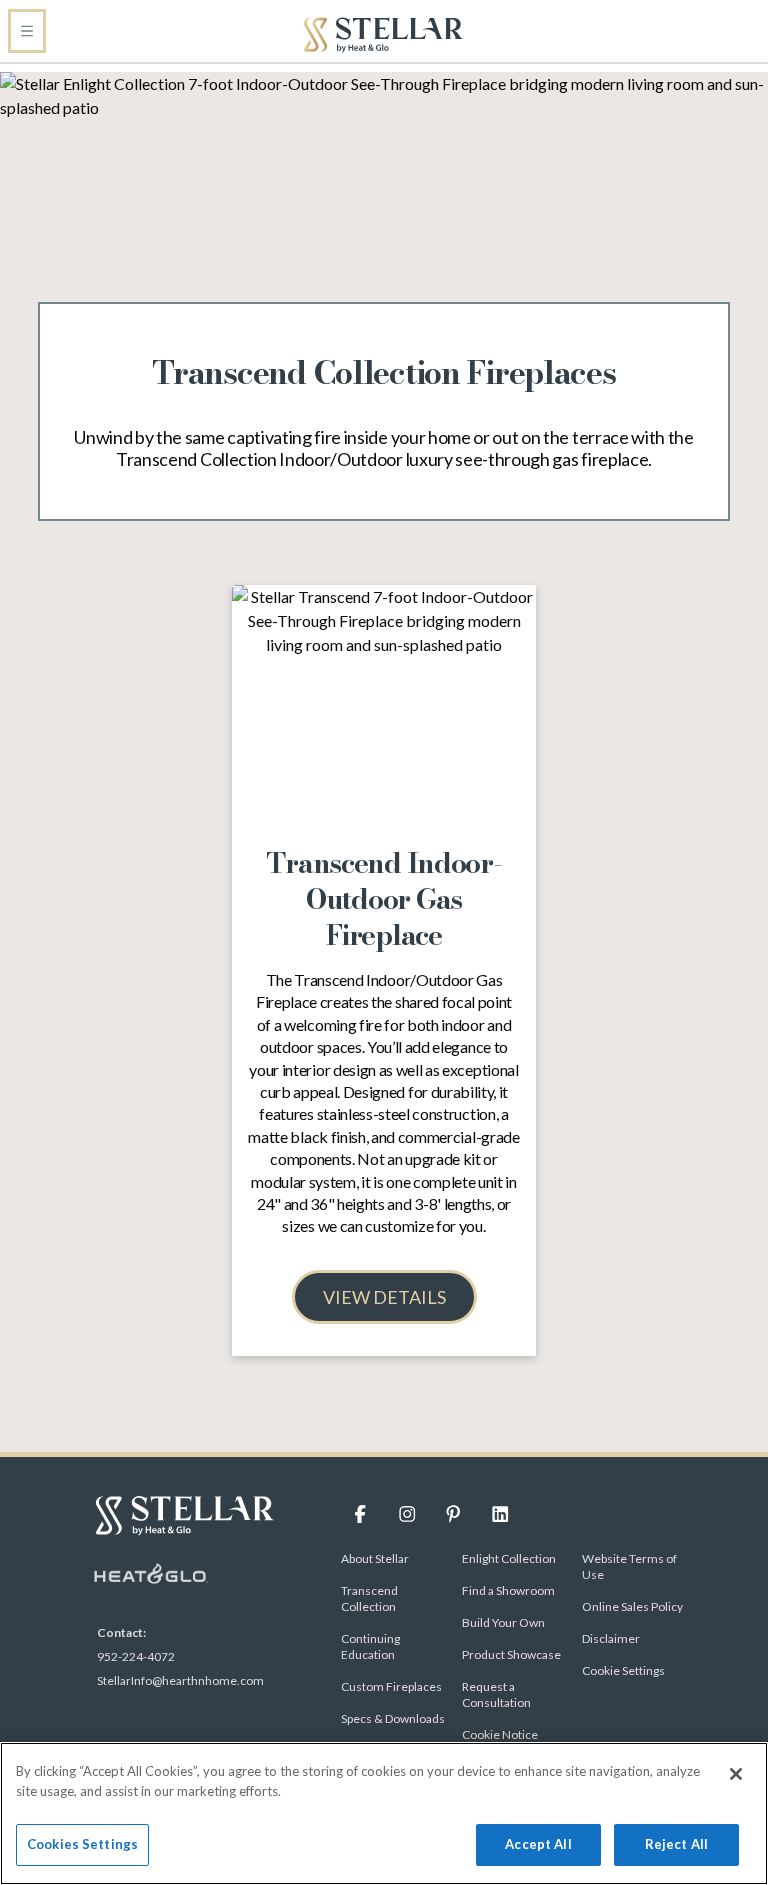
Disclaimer (611, 1638)
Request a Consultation (496, 1694)
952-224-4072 (136, 1656)
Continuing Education (370, 1646)
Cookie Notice (500, 1734)
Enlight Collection (509, 1558)
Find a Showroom (508, 1590)
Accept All (538, 1844)
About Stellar (375, 1558)
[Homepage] (383, 35)
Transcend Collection (369, 1598)
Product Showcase (511, 1654)
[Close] (736, 1774)
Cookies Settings (82, 1844)
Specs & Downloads (393, 1718)
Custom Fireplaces (391, 1686)
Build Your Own (503, 1622)
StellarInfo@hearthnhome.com (180, 1680)
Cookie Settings (623, 1670)
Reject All (676, 1844)
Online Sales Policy (632, 1606)
